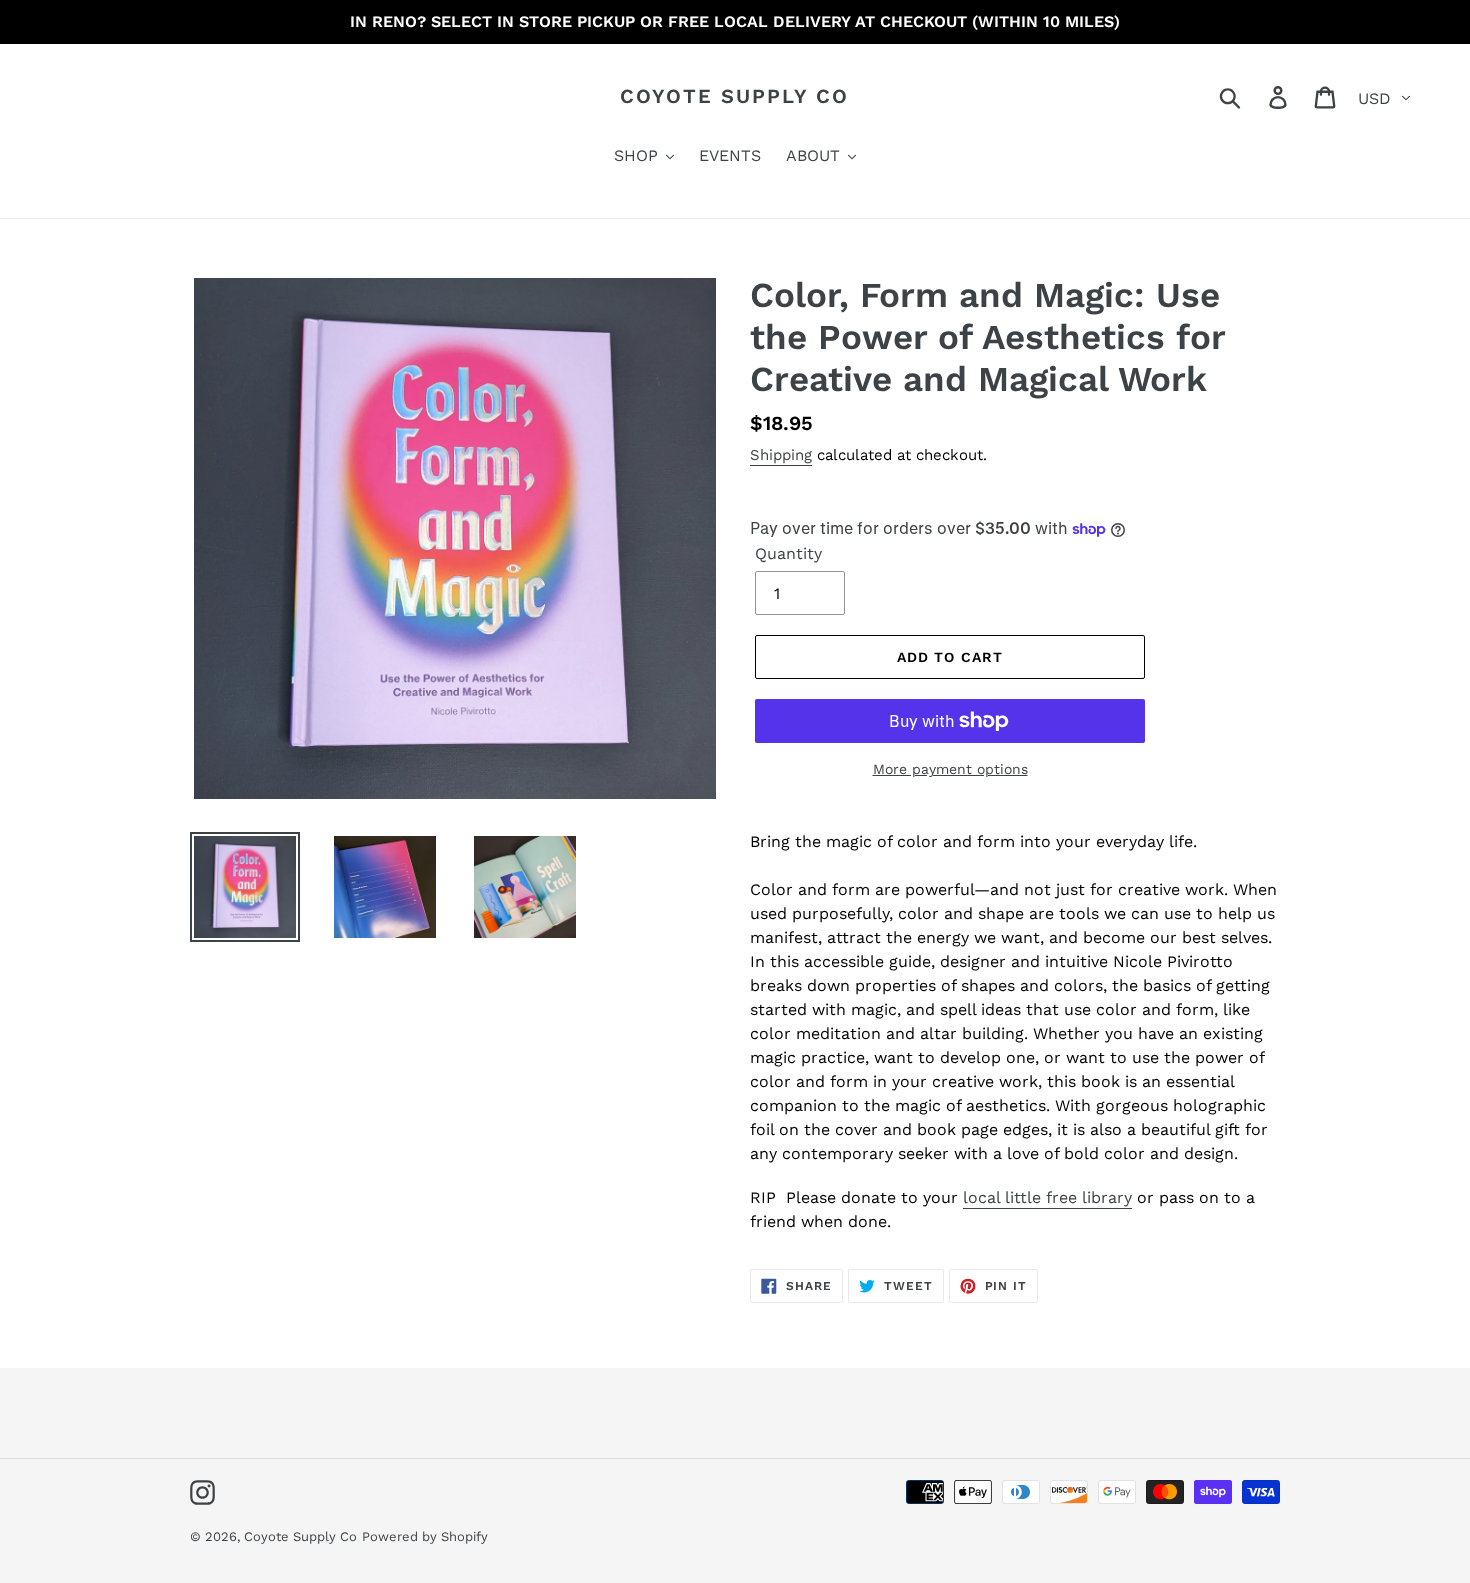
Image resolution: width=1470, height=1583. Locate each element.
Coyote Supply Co (734, 96)
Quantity (788, 553)
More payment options (950, 769)
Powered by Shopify (425, 1536)
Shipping (781, 455)
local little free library (1047, 1197)
